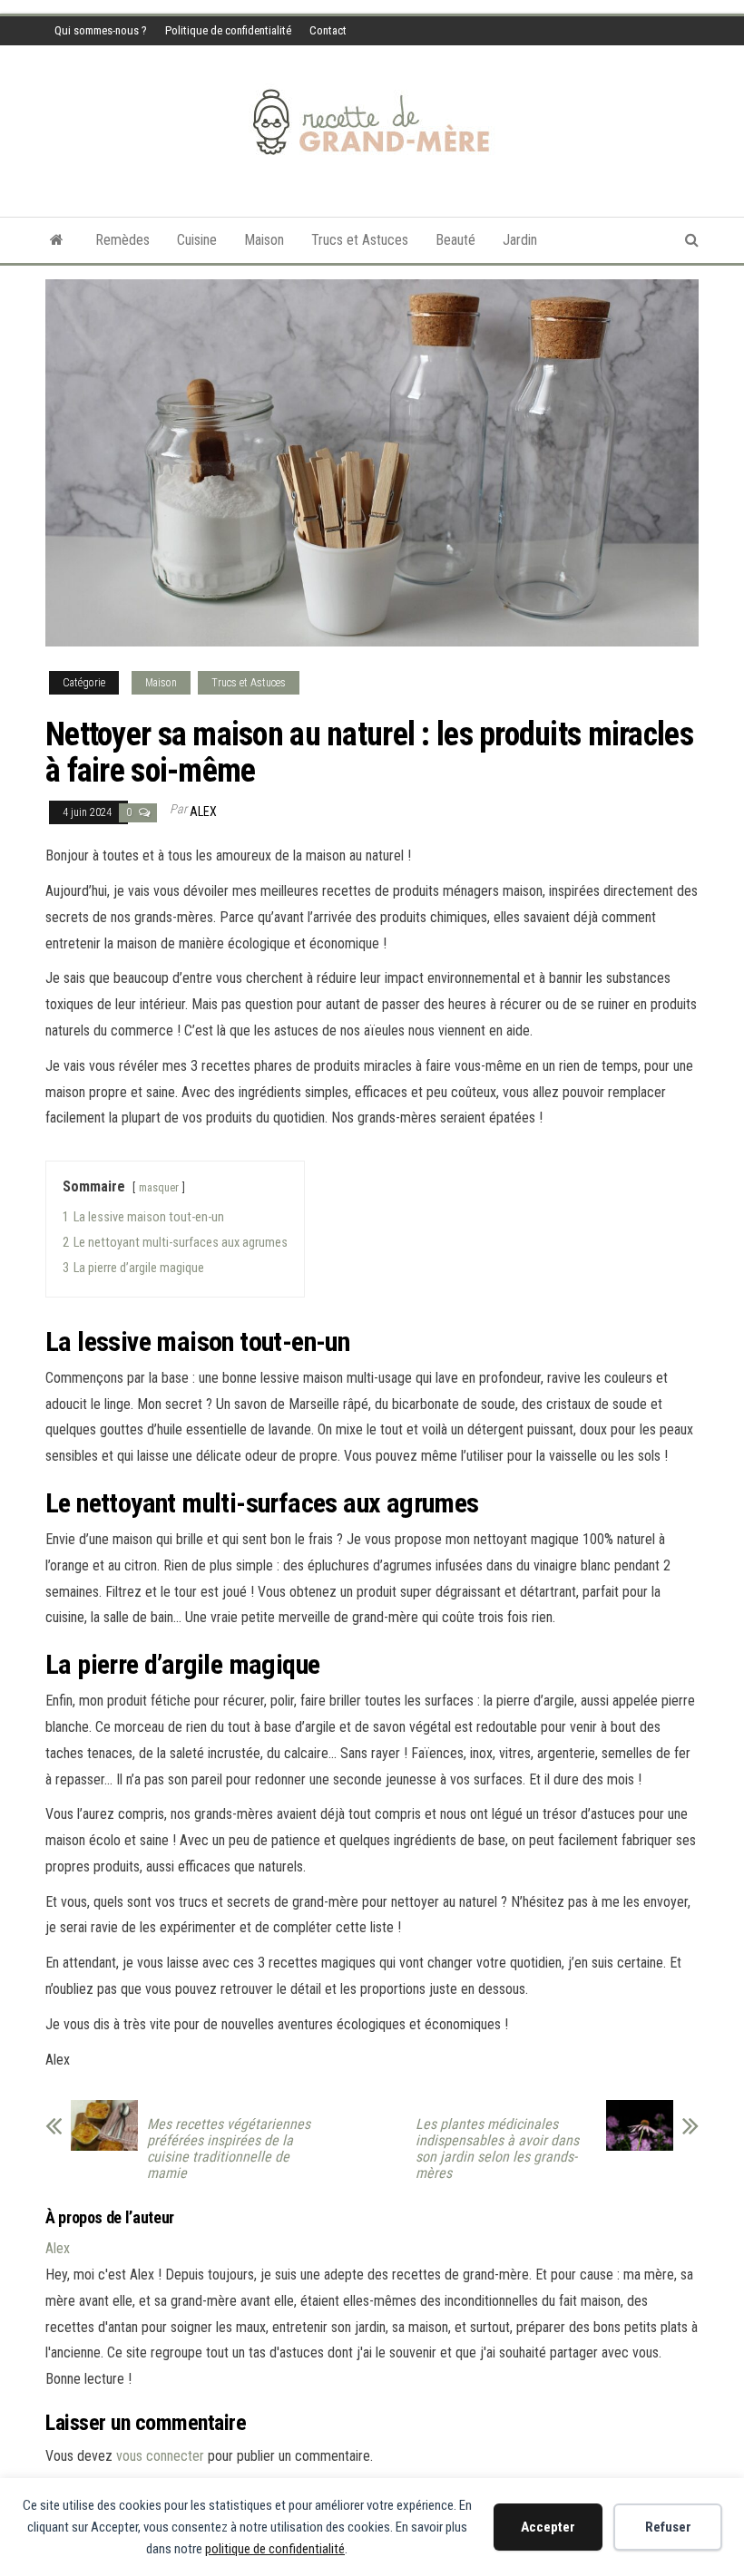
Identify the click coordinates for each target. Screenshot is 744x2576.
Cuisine (197, 240)
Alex (203, 812)
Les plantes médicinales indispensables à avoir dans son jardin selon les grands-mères (497, 2149)
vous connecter (160, 2456)
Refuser (668, 2527)
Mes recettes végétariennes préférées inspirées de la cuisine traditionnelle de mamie (229, 2149)
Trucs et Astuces (360, 240)
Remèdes (122, 240)
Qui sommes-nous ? (101, 30)
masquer (159, 1187)
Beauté (455, 240)
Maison (264, 240)
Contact (328, 30)
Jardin (520, 240)
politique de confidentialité (275, 2549)
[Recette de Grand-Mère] (57, 240)
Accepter (548, 2527)
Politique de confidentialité (228, 30)
